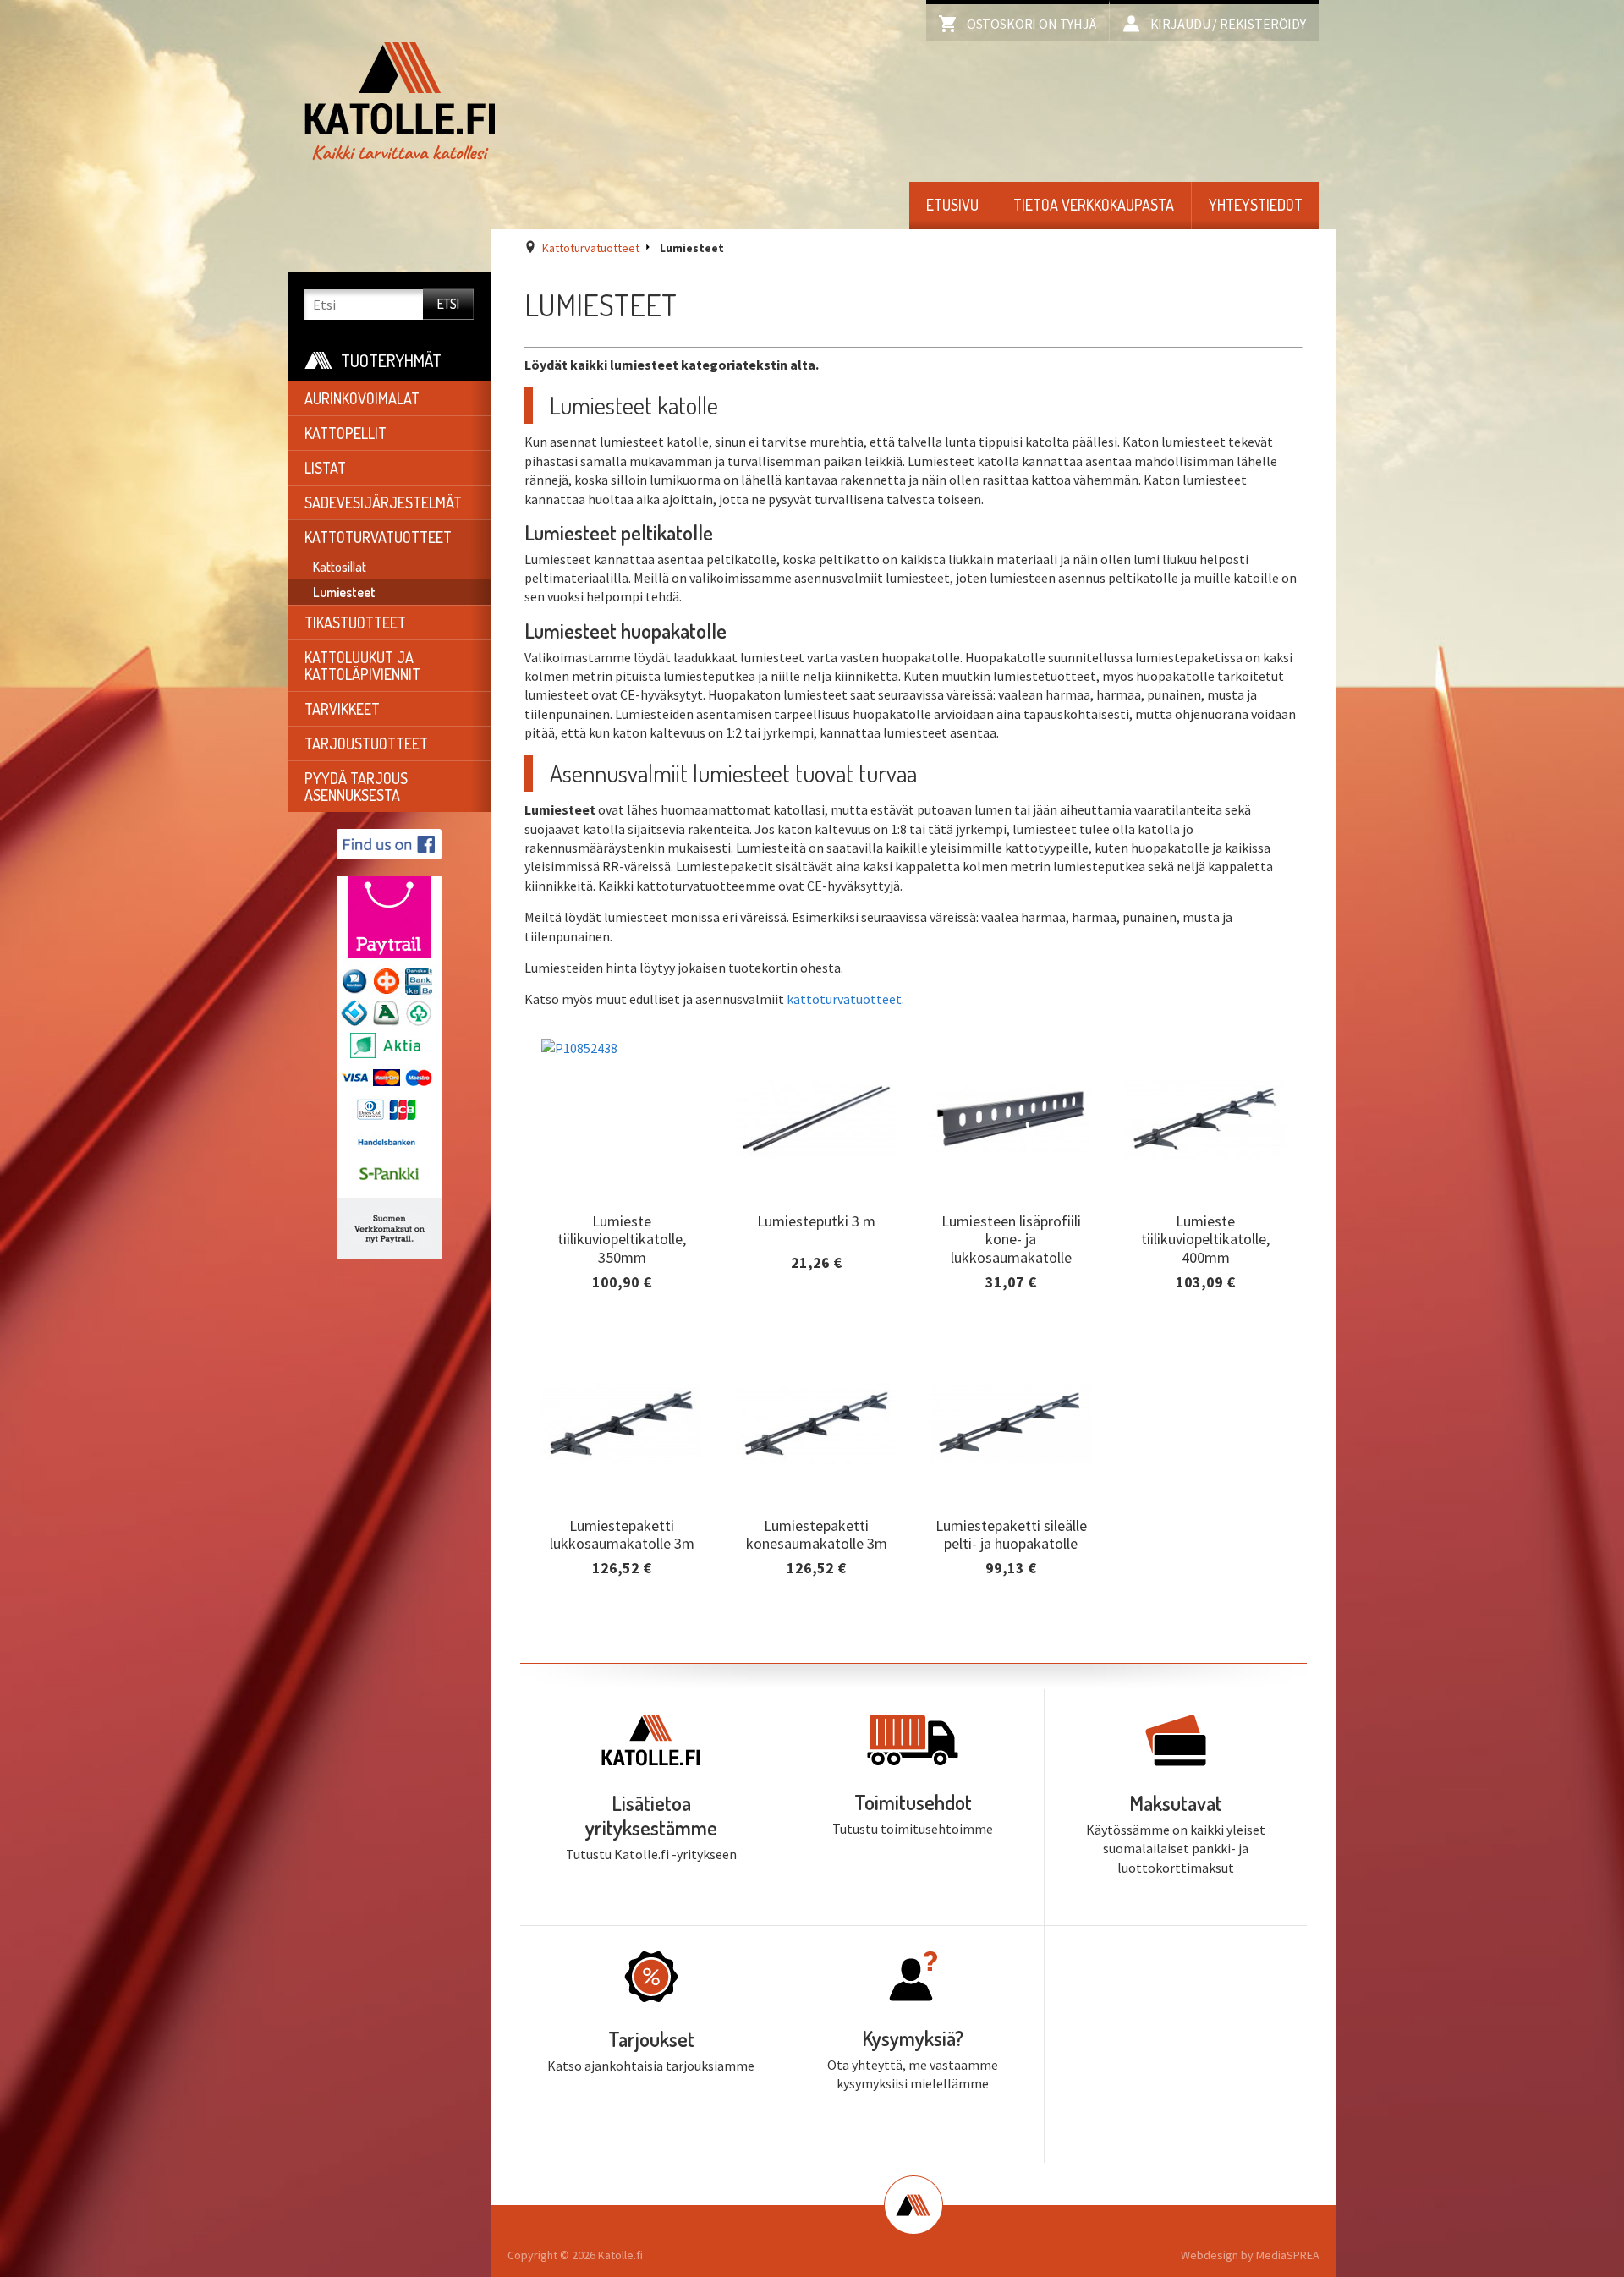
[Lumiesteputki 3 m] (816, 1119)
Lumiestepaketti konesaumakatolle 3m (817, 1534)
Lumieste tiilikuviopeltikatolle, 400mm (1205, 1238)
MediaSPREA (1288, 2255)
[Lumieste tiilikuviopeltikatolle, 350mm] (622, 1119)
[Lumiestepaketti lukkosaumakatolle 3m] (622, 1424)
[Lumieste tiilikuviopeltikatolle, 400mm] (1205, 1119)
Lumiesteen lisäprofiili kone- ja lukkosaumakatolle (1011, 1238)
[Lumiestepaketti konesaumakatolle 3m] (816, 1424)
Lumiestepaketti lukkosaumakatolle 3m (622, 1534)
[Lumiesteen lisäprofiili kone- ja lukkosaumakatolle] (1011, 1119)
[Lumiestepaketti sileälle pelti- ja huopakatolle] (1011, 1424)
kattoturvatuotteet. (845, 999)
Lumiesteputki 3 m (816, 1220)
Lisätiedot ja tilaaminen (622, 1296)
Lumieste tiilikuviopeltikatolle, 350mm (622, 1238)
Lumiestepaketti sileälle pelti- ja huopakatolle (1011, 1534)
